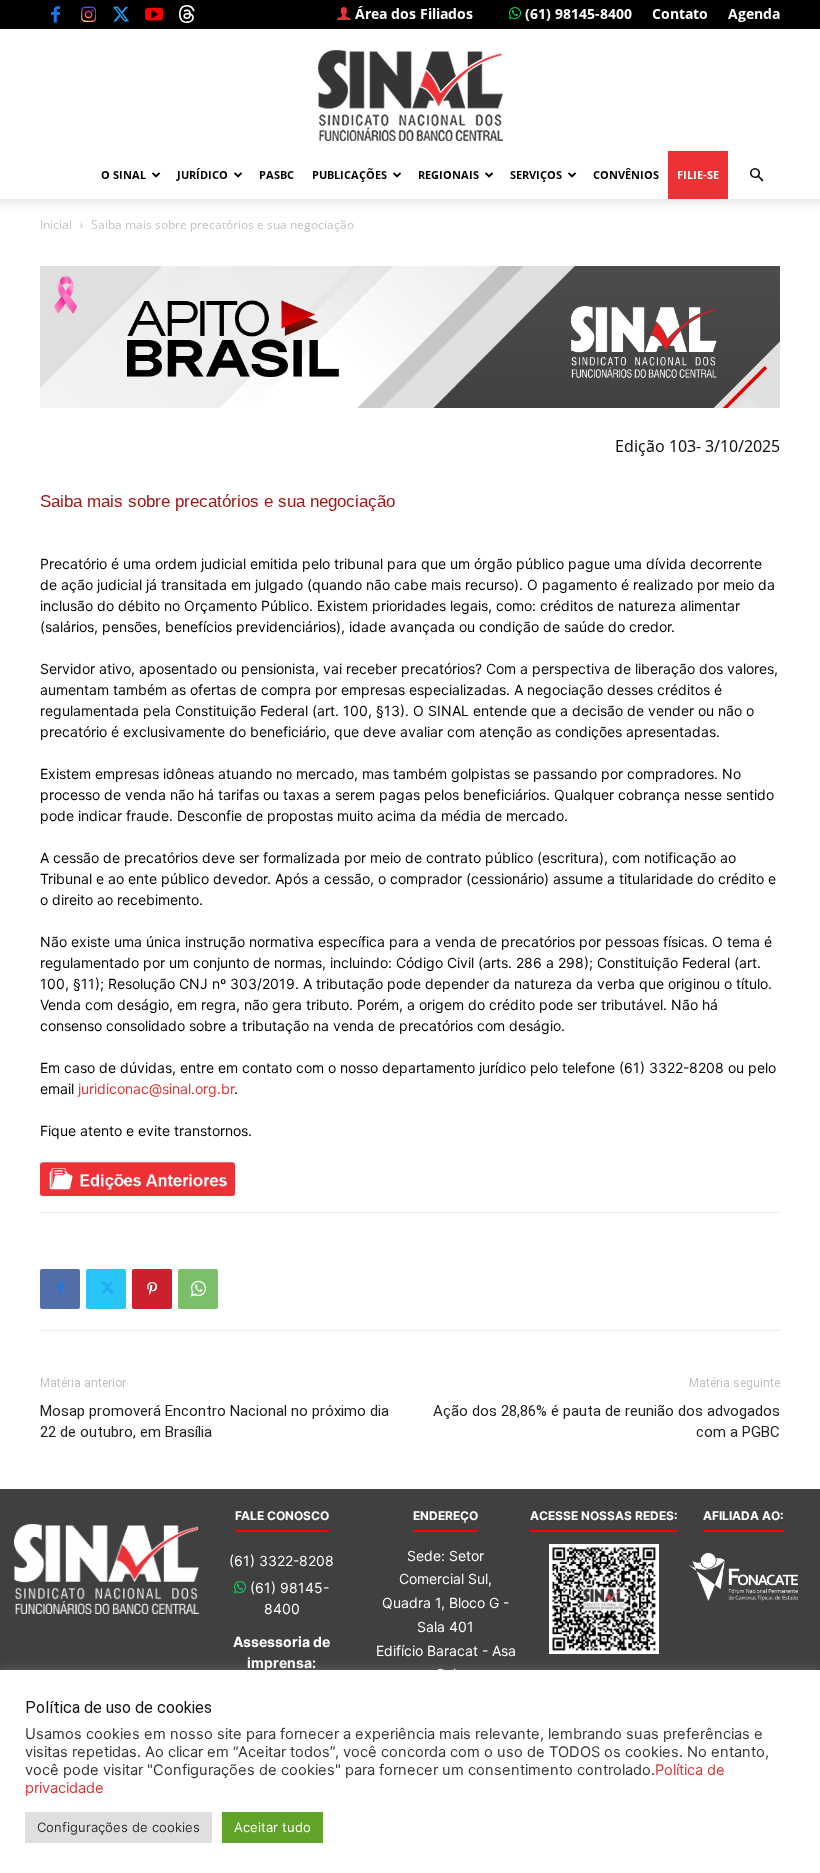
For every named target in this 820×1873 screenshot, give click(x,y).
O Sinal (123, 174)
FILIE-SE (698, 174)
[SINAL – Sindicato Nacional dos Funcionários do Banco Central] (410, 95)
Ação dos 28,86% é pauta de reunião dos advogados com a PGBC (606, 1421)
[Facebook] (55, 14)
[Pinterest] (152, 1289)
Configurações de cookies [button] (118, 1827)
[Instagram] (88, 14)
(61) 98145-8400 (576, 13)
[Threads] (187, 14)
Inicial (56, 224)
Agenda (754, 13)
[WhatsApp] (198, 1289)
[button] (756, 175)
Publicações (349, 174)
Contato (680, 13)
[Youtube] (154, 14)
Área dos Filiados (412, 13)
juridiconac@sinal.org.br (156, 1088)
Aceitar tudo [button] (272, 1827)
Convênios (626, 174)
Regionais (448, 174)
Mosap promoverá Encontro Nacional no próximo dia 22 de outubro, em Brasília (214, 1421)
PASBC (276, 174)
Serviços (536, 174)
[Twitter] (121, 14)
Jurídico (202, 174)
